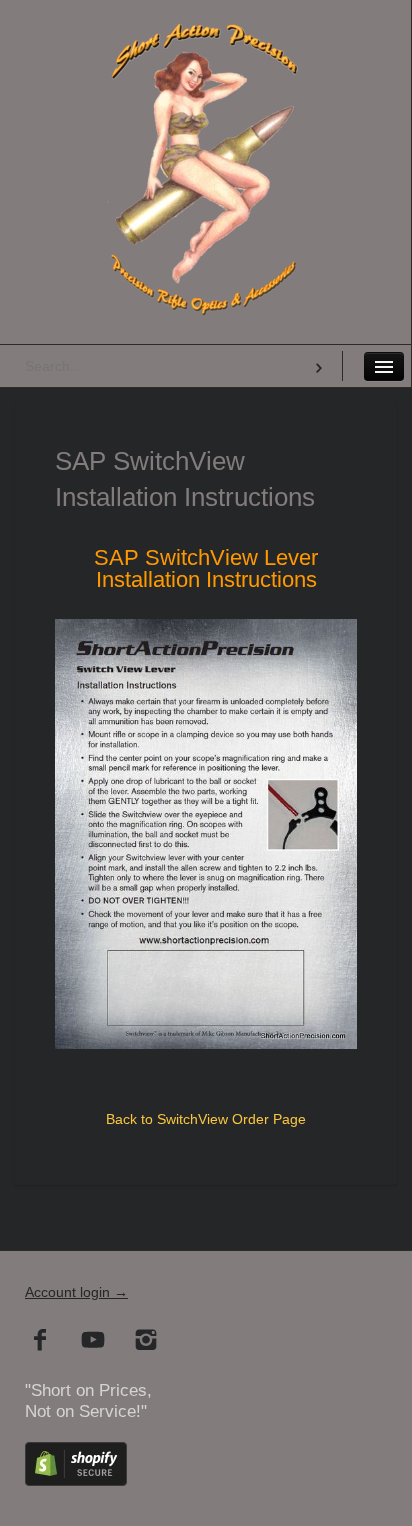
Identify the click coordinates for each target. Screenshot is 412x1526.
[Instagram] (146, 1341)
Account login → (76, 1292)
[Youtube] (93, 1341)
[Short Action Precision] (206, 44)
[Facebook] (40, 1341)
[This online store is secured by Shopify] (76, 1480)
